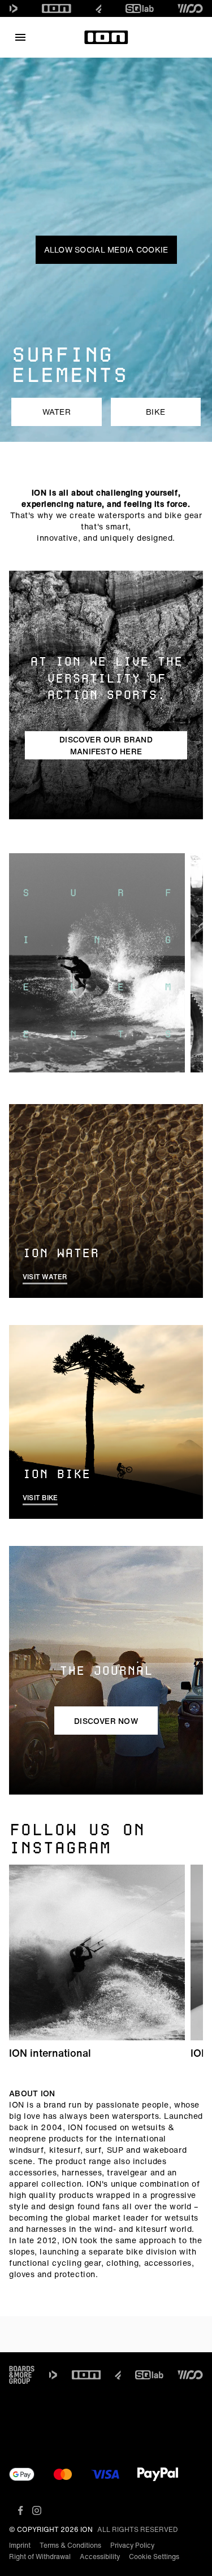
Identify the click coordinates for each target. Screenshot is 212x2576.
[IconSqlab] (140, 8)
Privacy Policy (132, 2545)
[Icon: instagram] (37, 2510)
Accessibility (100, 2557)
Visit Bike (40, 1498)
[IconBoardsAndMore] (22, 2375)
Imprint (20, 2545)
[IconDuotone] (14, 8)
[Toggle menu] (20, 37)
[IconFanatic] (99, 8)
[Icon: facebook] (21, 2510)
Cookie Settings (154, 2557)
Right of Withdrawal (40, 2557)
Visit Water (45, 1277)
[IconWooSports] (190, 8)
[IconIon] (57, 8)
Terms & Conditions (70, 2545)
